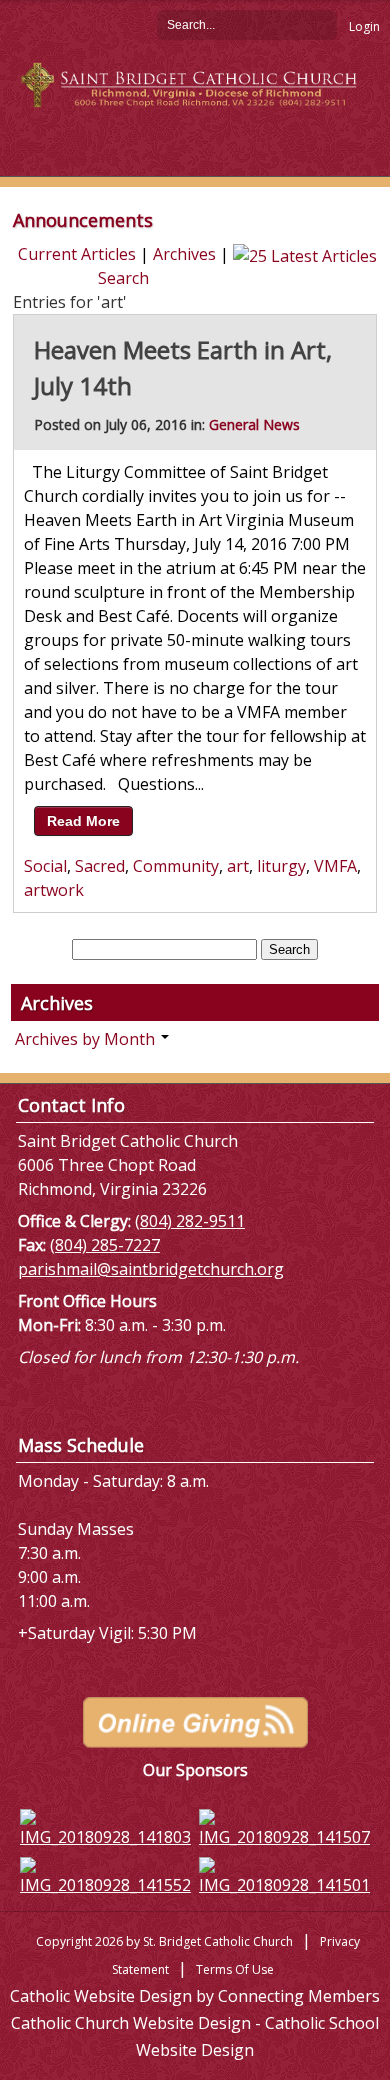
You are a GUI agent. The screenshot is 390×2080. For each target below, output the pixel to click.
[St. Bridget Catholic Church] (195, 83)
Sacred (100, 866)
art (238, 866)
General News (254, 424)
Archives (184, 254)
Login (364, 26)
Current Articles (77, 254)
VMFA (335, 866)
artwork (54, 890)
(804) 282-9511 (190, 1221)
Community (176, 866)
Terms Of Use (235, 1969)
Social (45, 866)
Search (322, 24)
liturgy (281, 866)
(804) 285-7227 (105, 1245)
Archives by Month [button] (87, 1039)
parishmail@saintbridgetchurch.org (151, 1269)
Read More (83, 821)
